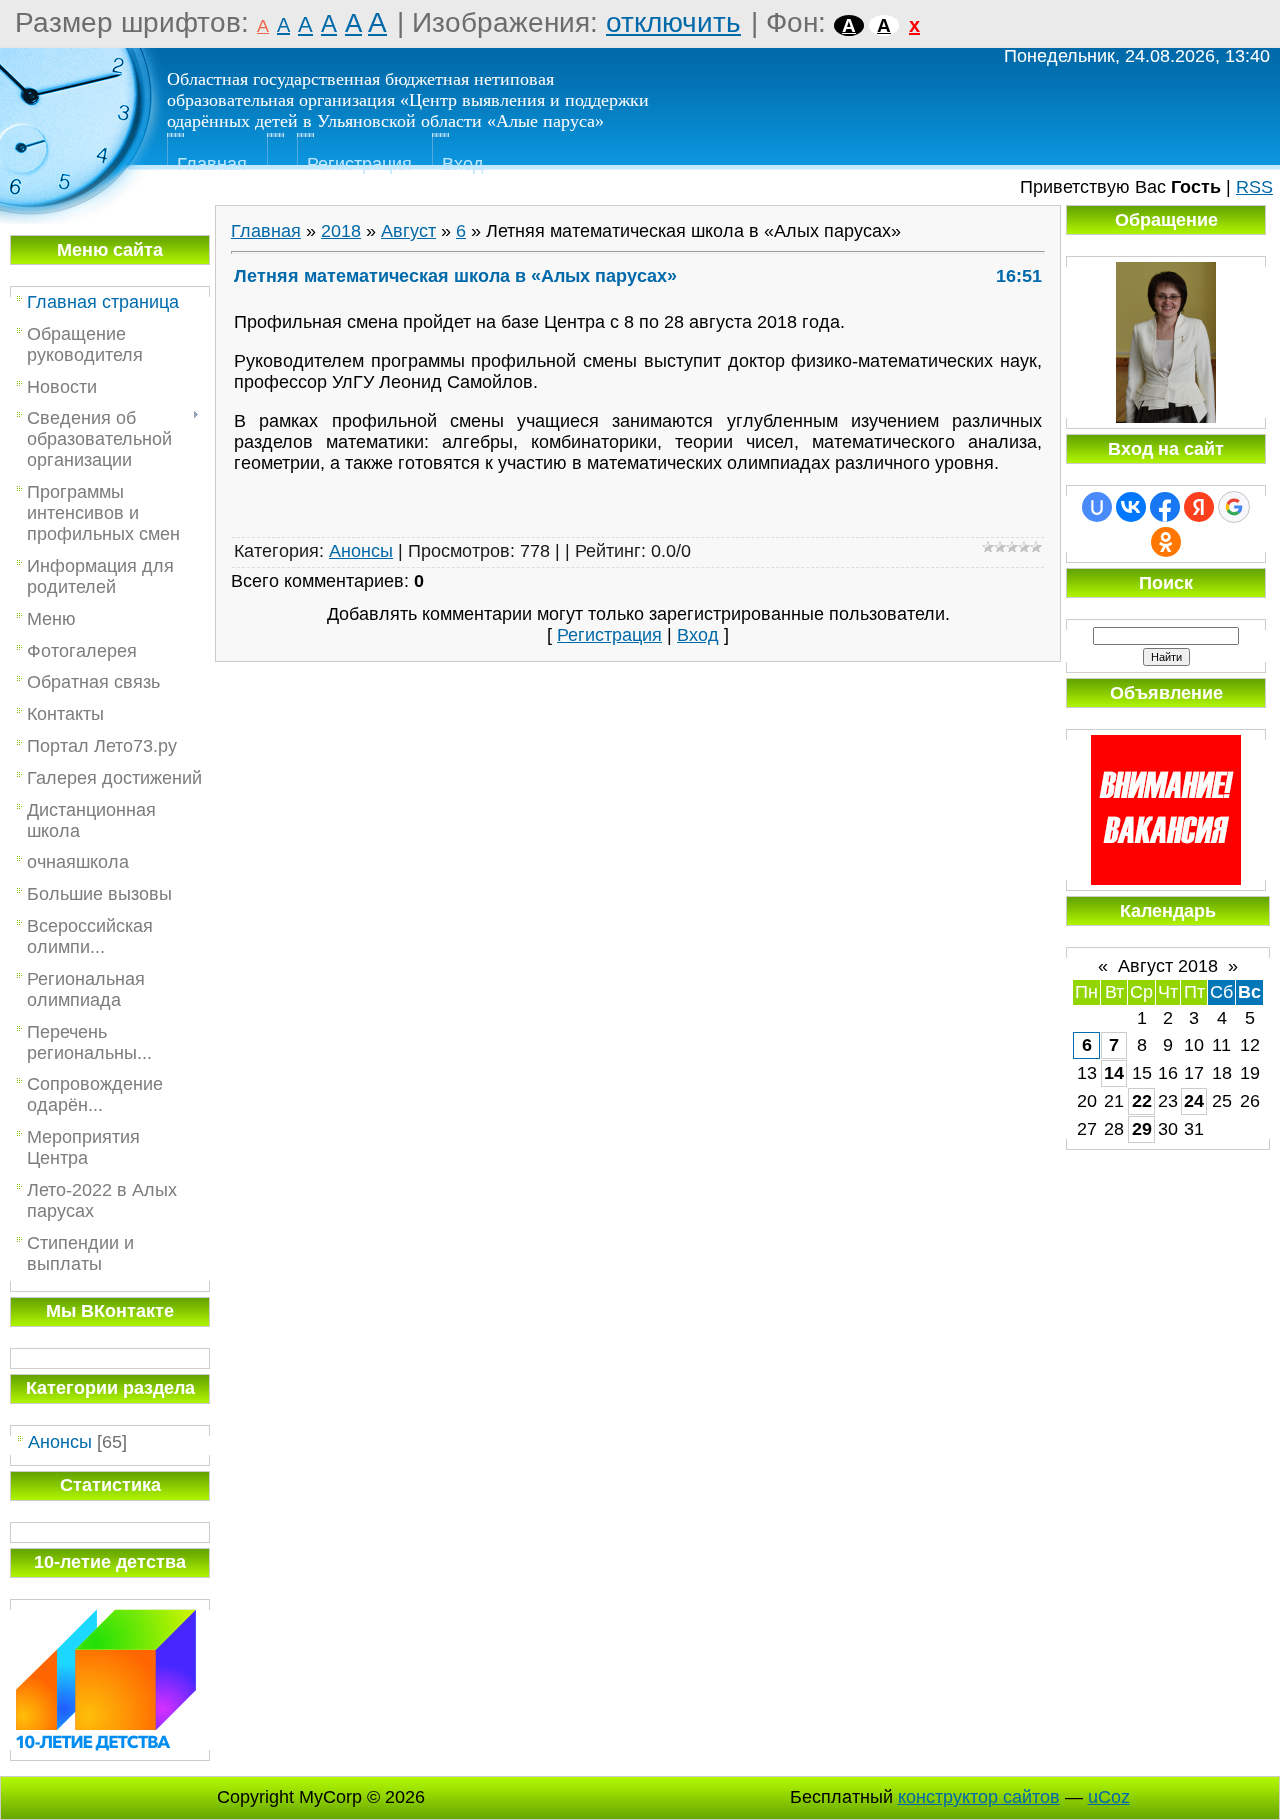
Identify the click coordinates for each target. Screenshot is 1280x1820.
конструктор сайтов (979, 1797)
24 (1194, 1101)
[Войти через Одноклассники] (1166, 542)
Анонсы (60, 1442)
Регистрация (359, 164)
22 (1142, 1101)
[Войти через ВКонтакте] (1131, 507)
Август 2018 (1168, 966)
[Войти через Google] (1234, 507)
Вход (463, 164)
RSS (1254, 187)
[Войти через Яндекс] (1199, 507)
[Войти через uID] (1097, 507)
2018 (341, 231)
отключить (673, 22)
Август (408, 231)
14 (1114, 1073)
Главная (212, 164)
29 (1142, 1129)
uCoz (1109, 1797)
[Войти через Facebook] (1165, 507)
